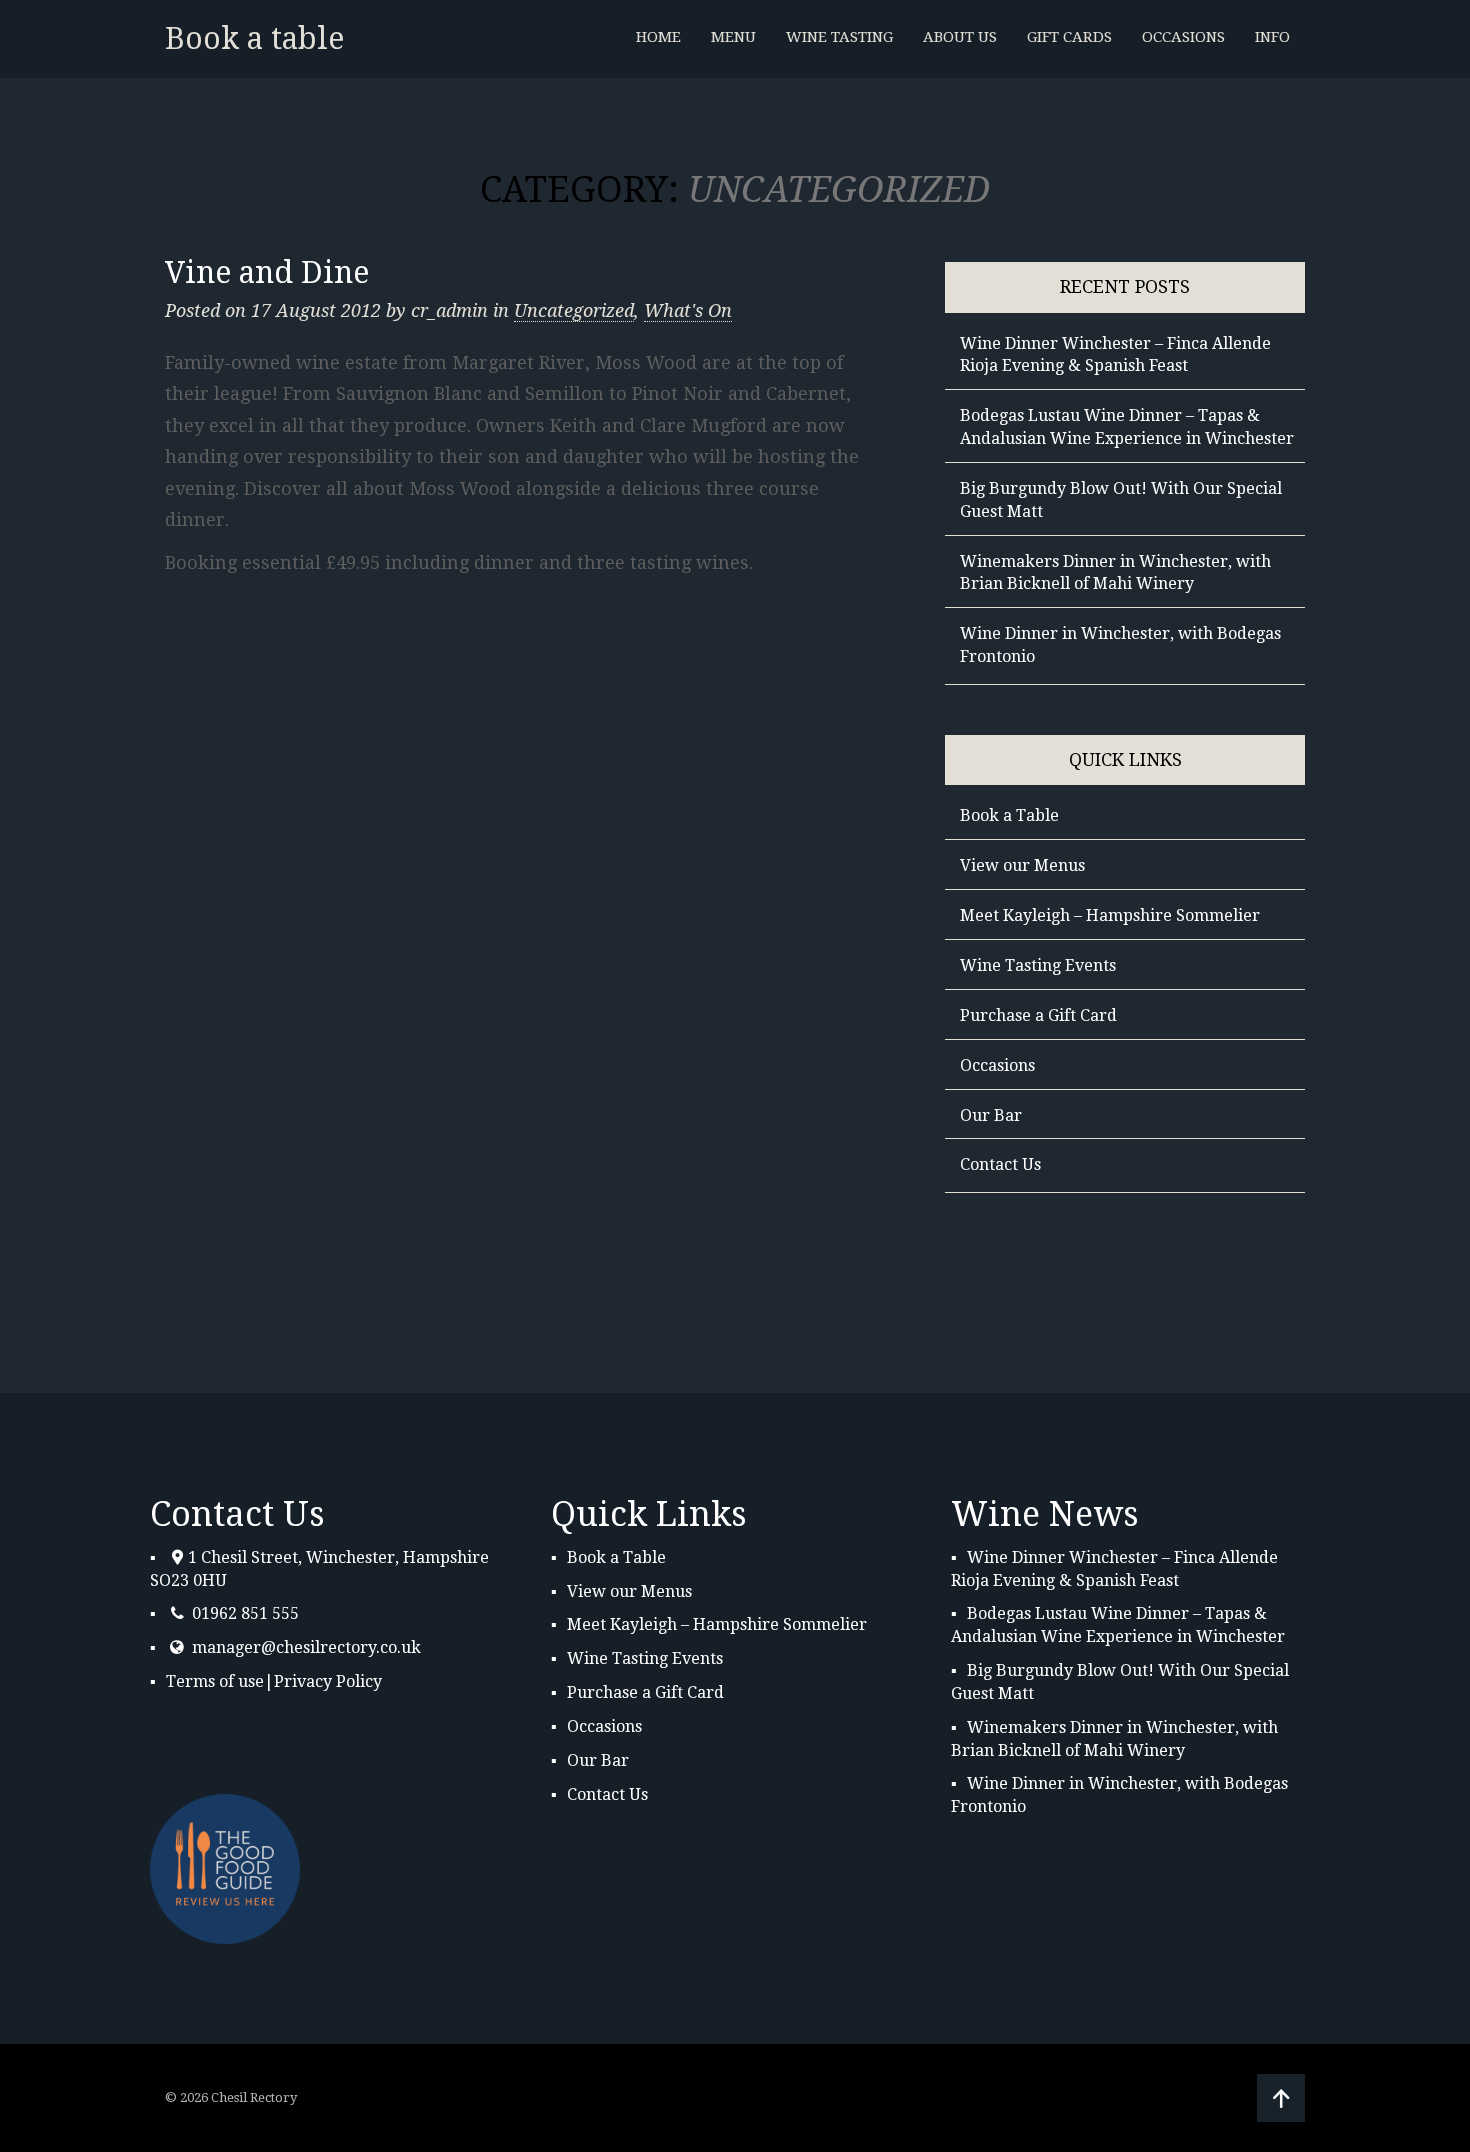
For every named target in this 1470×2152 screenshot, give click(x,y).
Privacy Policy (328, 1681)
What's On (688, 310)
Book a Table (1009, 815)
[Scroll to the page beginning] (1281, 2098)
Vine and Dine (267, 272)
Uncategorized (574, 310)
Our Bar (991, 1115)
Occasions (997, 1065)
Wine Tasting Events (1038, 965)
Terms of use (215, 1681)
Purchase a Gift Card (1038, 1015)
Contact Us (1000, 1164)
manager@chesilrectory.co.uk (306, 1647)
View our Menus (1022, 865)
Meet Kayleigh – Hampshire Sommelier (1110, 915)
